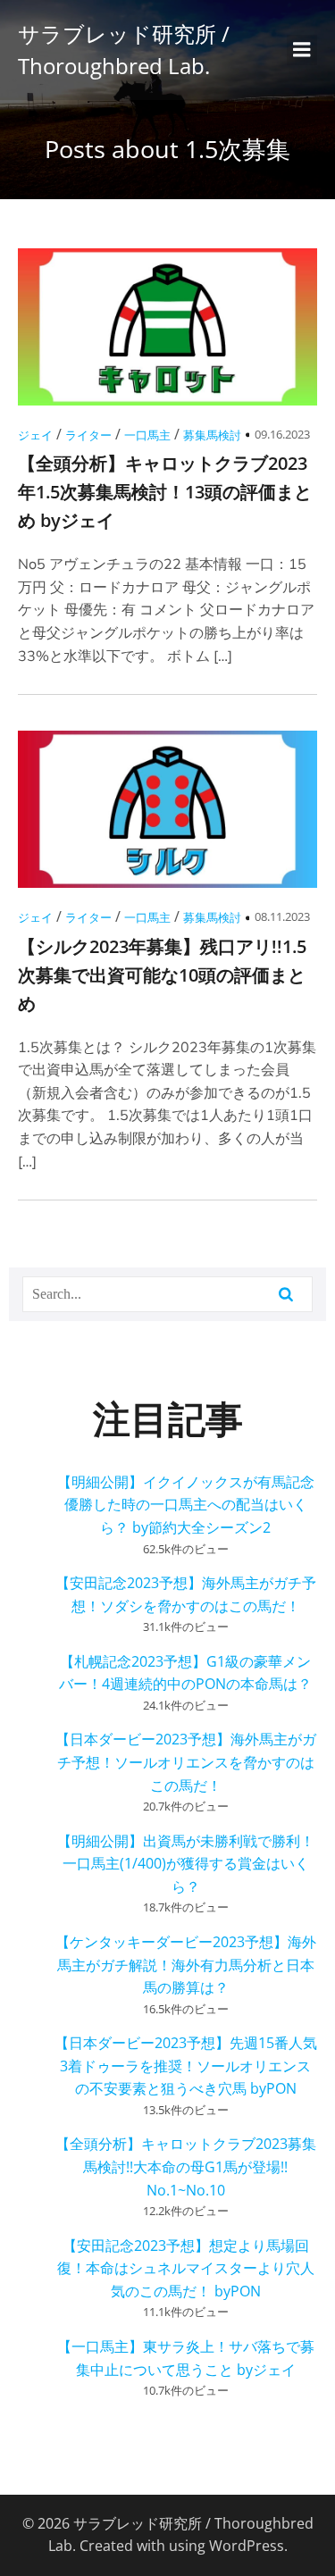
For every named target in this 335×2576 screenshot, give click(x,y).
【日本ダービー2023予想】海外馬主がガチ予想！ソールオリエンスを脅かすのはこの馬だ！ (186, 1762)
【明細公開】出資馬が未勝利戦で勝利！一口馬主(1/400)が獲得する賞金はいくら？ (186, 1864)
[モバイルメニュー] (302, 50)
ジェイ (35, 435)
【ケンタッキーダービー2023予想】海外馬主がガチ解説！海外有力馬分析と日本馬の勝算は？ (186, 1965)
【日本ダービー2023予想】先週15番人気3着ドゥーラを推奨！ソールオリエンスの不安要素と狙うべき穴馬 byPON (186, 2066)
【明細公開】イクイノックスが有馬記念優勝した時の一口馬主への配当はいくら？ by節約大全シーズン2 (186, 1505)
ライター (88, 435)
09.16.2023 (282, 434)
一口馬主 (147, 435)
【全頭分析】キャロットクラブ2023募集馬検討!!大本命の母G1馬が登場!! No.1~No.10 (186, 2166)
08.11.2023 (282, 916)
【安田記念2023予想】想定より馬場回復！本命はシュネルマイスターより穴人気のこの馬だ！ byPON (186, 2268)
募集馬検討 (212, 435)
